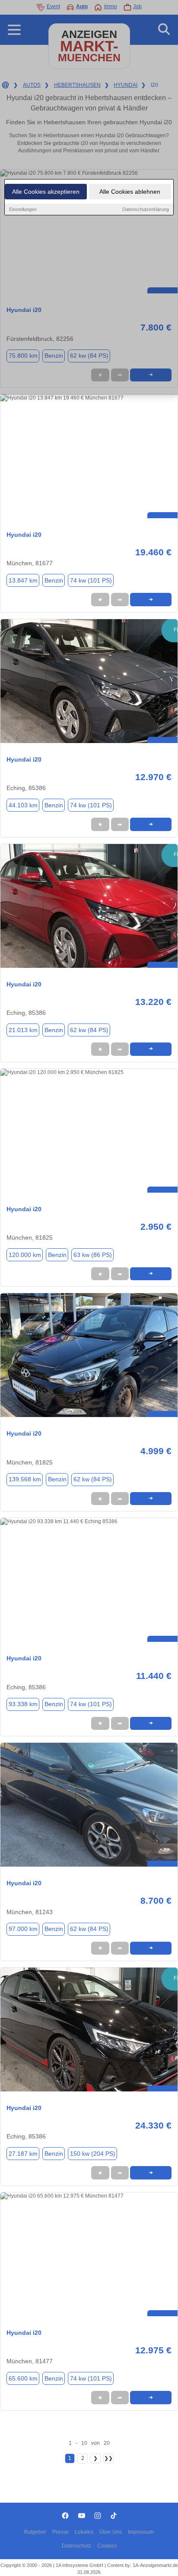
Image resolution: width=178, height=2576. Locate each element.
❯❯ (108, 2458)
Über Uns (111, 2532)
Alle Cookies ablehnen (130, 192)
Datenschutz (76, 2546)
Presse (60, 2532)
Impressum (141, 2532)
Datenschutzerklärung (146, 209)
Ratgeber (35, 2532)
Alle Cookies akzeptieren (46, 192)
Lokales (84, 2532)
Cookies (107, 2546)
